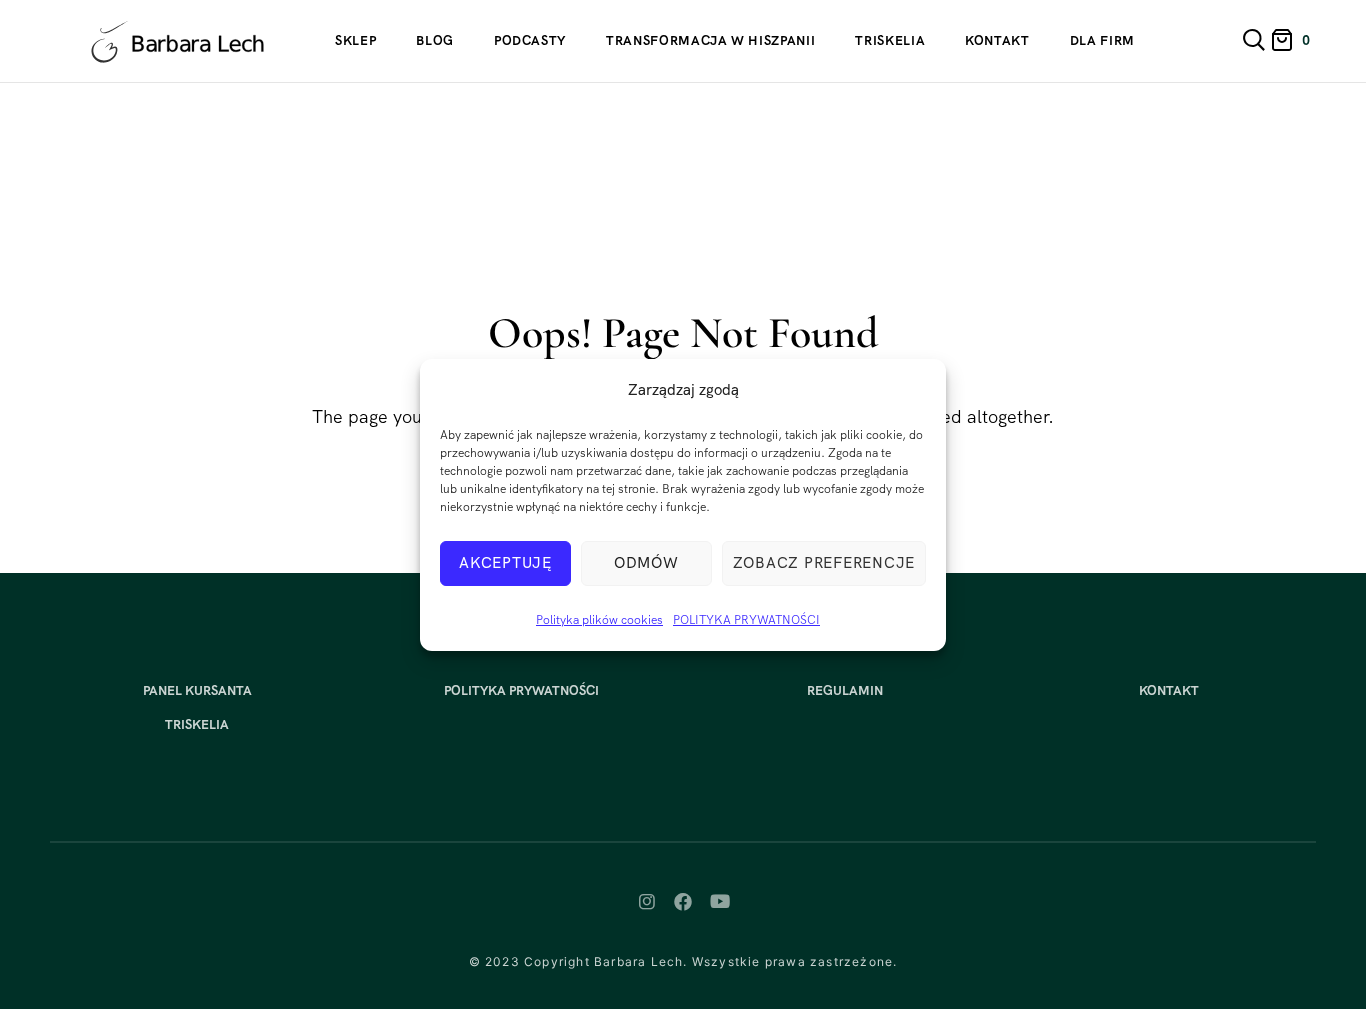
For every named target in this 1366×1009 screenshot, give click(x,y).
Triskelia (890, 40)
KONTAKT (1169, 690)
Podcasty (530, 40)
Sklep (355, 40)
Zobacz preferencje (824, 563)
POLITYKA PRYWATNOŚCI (746, 620)
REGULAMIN (845, 690)
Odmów (646, 563)
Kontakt (997, 40)
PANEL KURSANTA (197, 690)
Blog (435, 40)
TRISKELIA (197, 724)
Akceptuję (505, 563)
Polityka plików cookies (599, 620)
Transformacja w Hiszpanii (710, 40)
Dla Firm (1102, 40)
